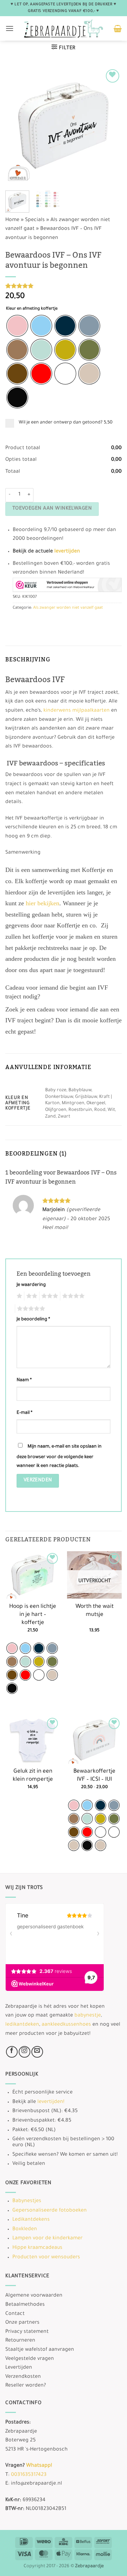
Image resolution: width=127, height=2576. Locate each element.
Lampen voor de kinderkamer (47, 2239)
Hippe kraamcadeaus (37, 2248)
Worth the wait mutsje (95, 1611)
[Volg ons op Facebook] (12, 2052)
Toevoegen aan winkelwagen (52, 509)
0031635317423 (29, 2475)
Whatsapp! (39, 2466)
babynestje (88, 2016)
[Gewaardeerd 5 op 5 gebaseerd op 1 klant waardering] (64, 286)
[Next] (110, 125)
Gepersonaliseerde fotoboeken (50, 2211)
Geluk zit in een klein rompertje (33, 1776)
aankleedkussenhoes (66, 2025)
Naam (24, 1380)
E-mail (25, 1413)
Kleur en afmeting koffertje (32, 309)
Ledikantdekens (31, 2220)
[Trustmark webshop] (67, 585)
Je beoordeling (33, 1320)
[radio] (17, 326)
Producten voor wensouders (46, 2258)
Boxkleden (25, 2229)
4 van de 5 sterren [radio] (72, 1296)
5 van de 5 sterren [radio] (30, 1309)
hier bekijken (43, 903)
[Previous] (17, 125)
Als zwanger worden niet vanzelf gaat (68, 608)
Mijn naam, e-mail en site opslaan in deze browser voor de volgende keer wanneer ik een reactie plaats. (59, 1457)
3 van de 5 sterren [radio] (49, 1296)
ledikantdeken (22, 2025)
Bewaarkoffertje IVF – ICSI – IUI (94, 1776)
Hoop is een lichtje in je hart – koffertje (33, 1615)
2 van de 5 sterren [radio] (31, 1296)
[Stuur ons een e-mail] (37, 2052)
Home (12, 220)
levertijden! (51, 2102)
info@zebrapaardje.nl (37, 2484)
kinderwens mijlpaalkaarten (77, 711)
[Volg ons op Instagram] (25, 2052)
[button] (10, 28)
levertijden (67, 552)
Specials (35, 220)
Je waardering (31, 1285)
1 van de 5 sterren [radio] (19, 1296)
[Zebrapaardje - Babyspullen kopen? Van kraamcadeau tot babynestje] (64, 28)
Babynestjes (27, 2201)
